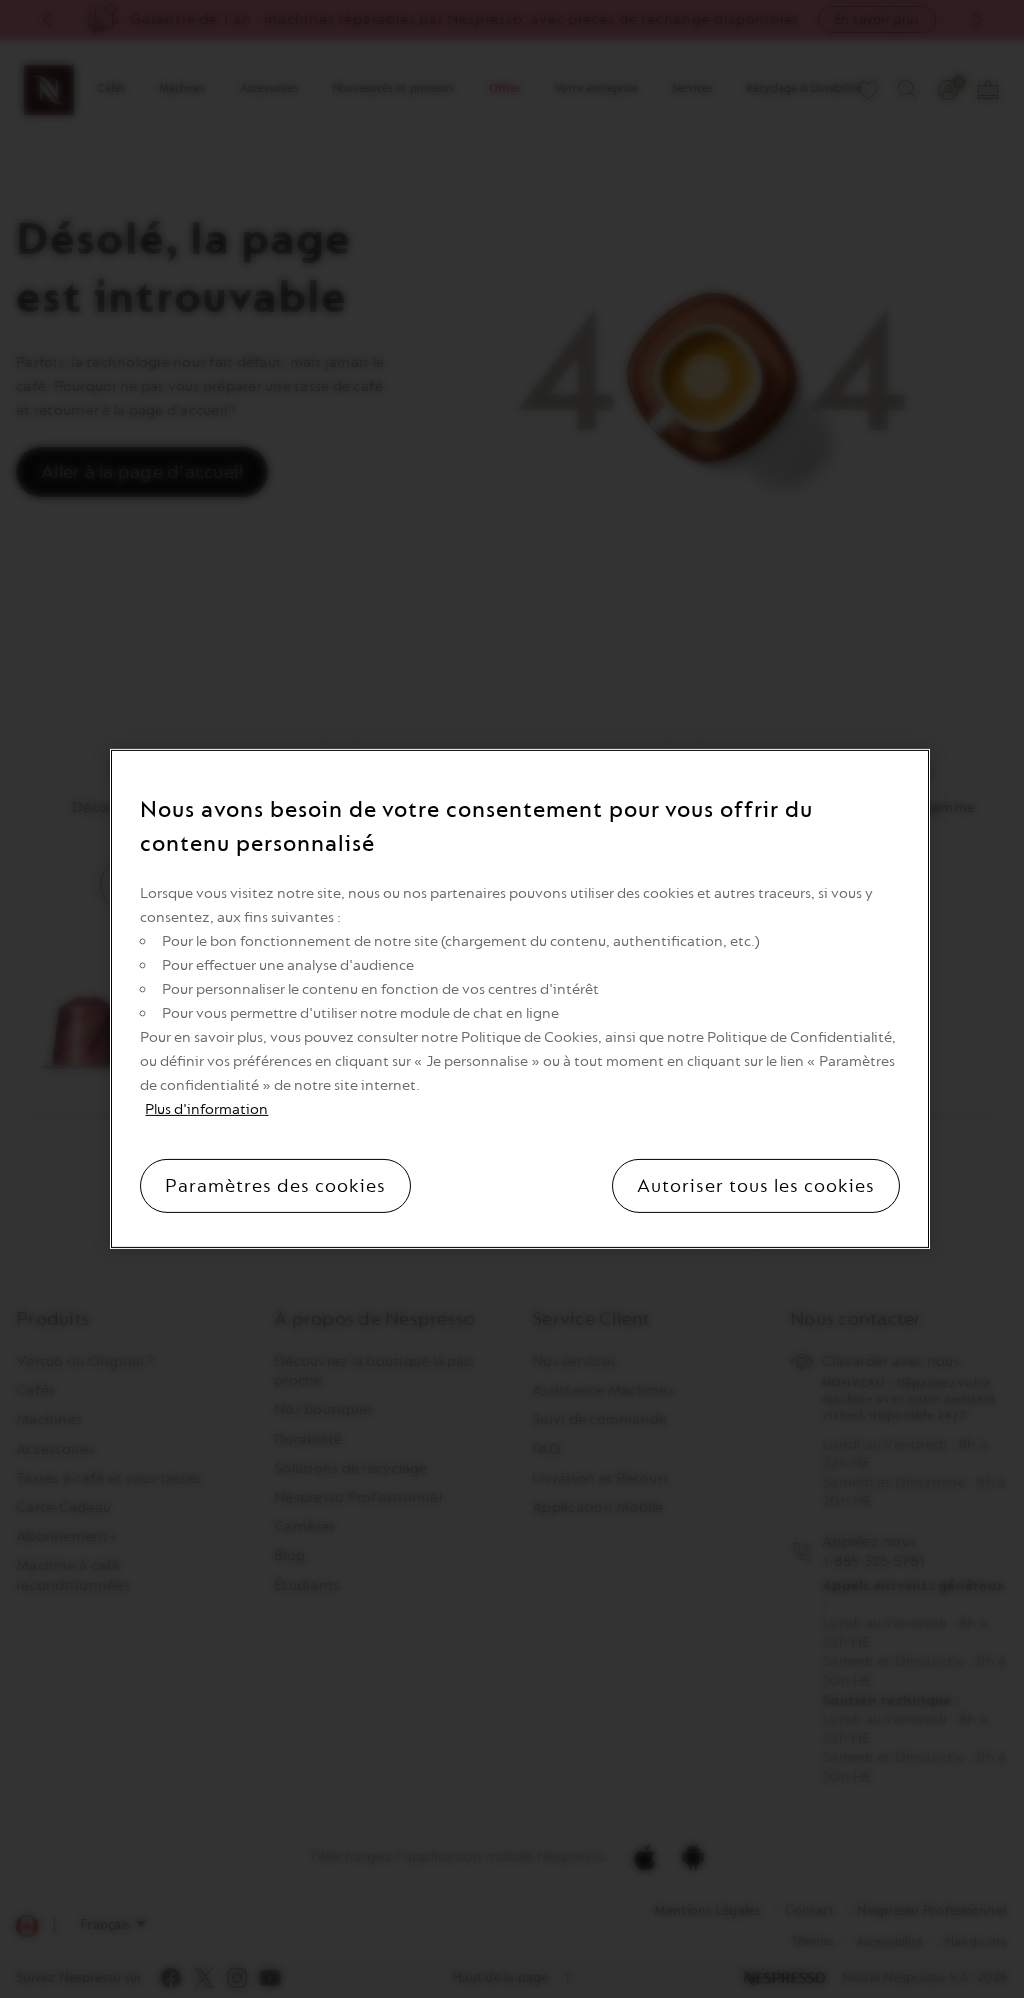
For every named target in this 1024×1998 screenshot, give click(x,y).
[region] (519, 999)
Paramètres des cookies (275, 1186)
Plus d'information (206, 1109)
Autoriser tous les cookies (756, 1186)
